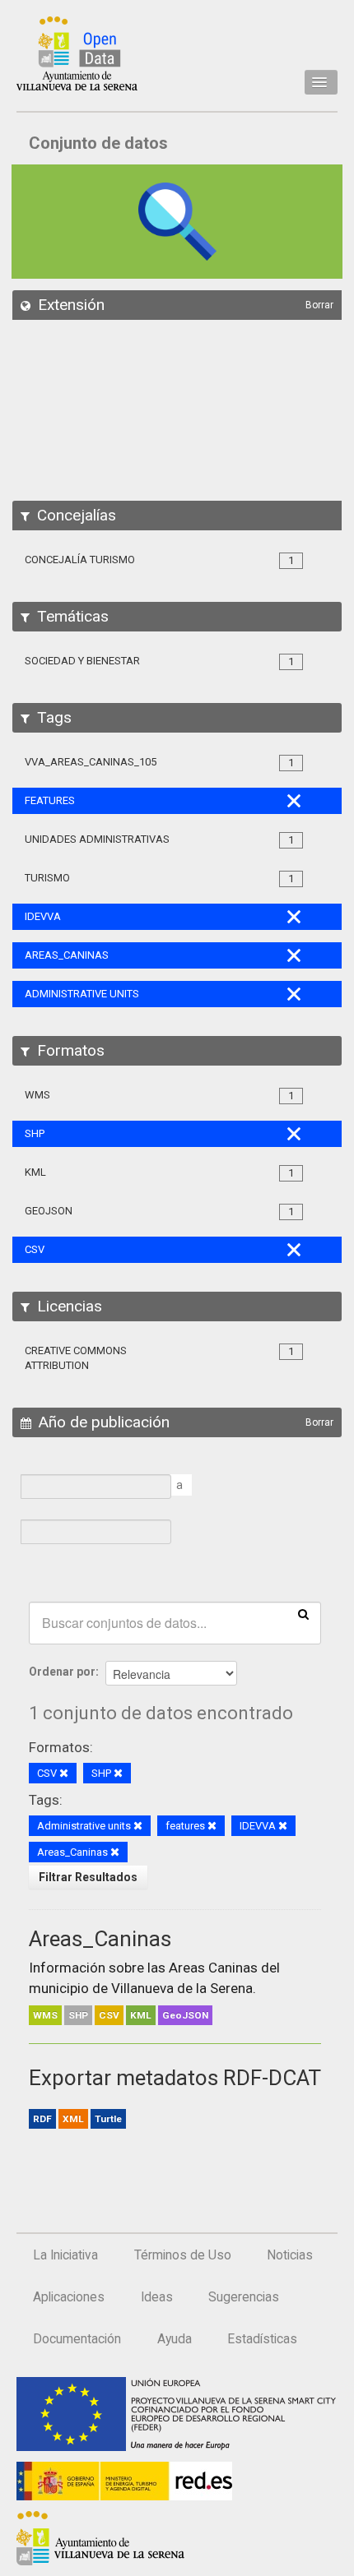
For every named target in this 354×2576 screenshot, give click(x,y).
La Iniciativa (65, 2255)
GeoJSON (185, 2015)
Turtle (108, 2119)
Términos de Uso (183, 2255)
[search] (303, 1613)
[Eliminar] (64, 1774)
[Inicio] (77, 53)
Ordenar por (62, 1672)
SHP (78, 2015)
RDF (42, 2119)
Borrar (319, 305)
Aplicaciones (69, 2297)
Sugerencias (244, 2297)
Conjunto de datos (98, 143)
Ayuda (175, 2339)
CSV (109, 2015)
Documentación (77, 2339)
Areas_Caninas (100, 1939)
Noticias (290, 2255)
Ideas (157, 2297)
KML (141, 2015)
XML (73, 2119)
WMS (45, 2015)
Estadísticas (262, 2339)
